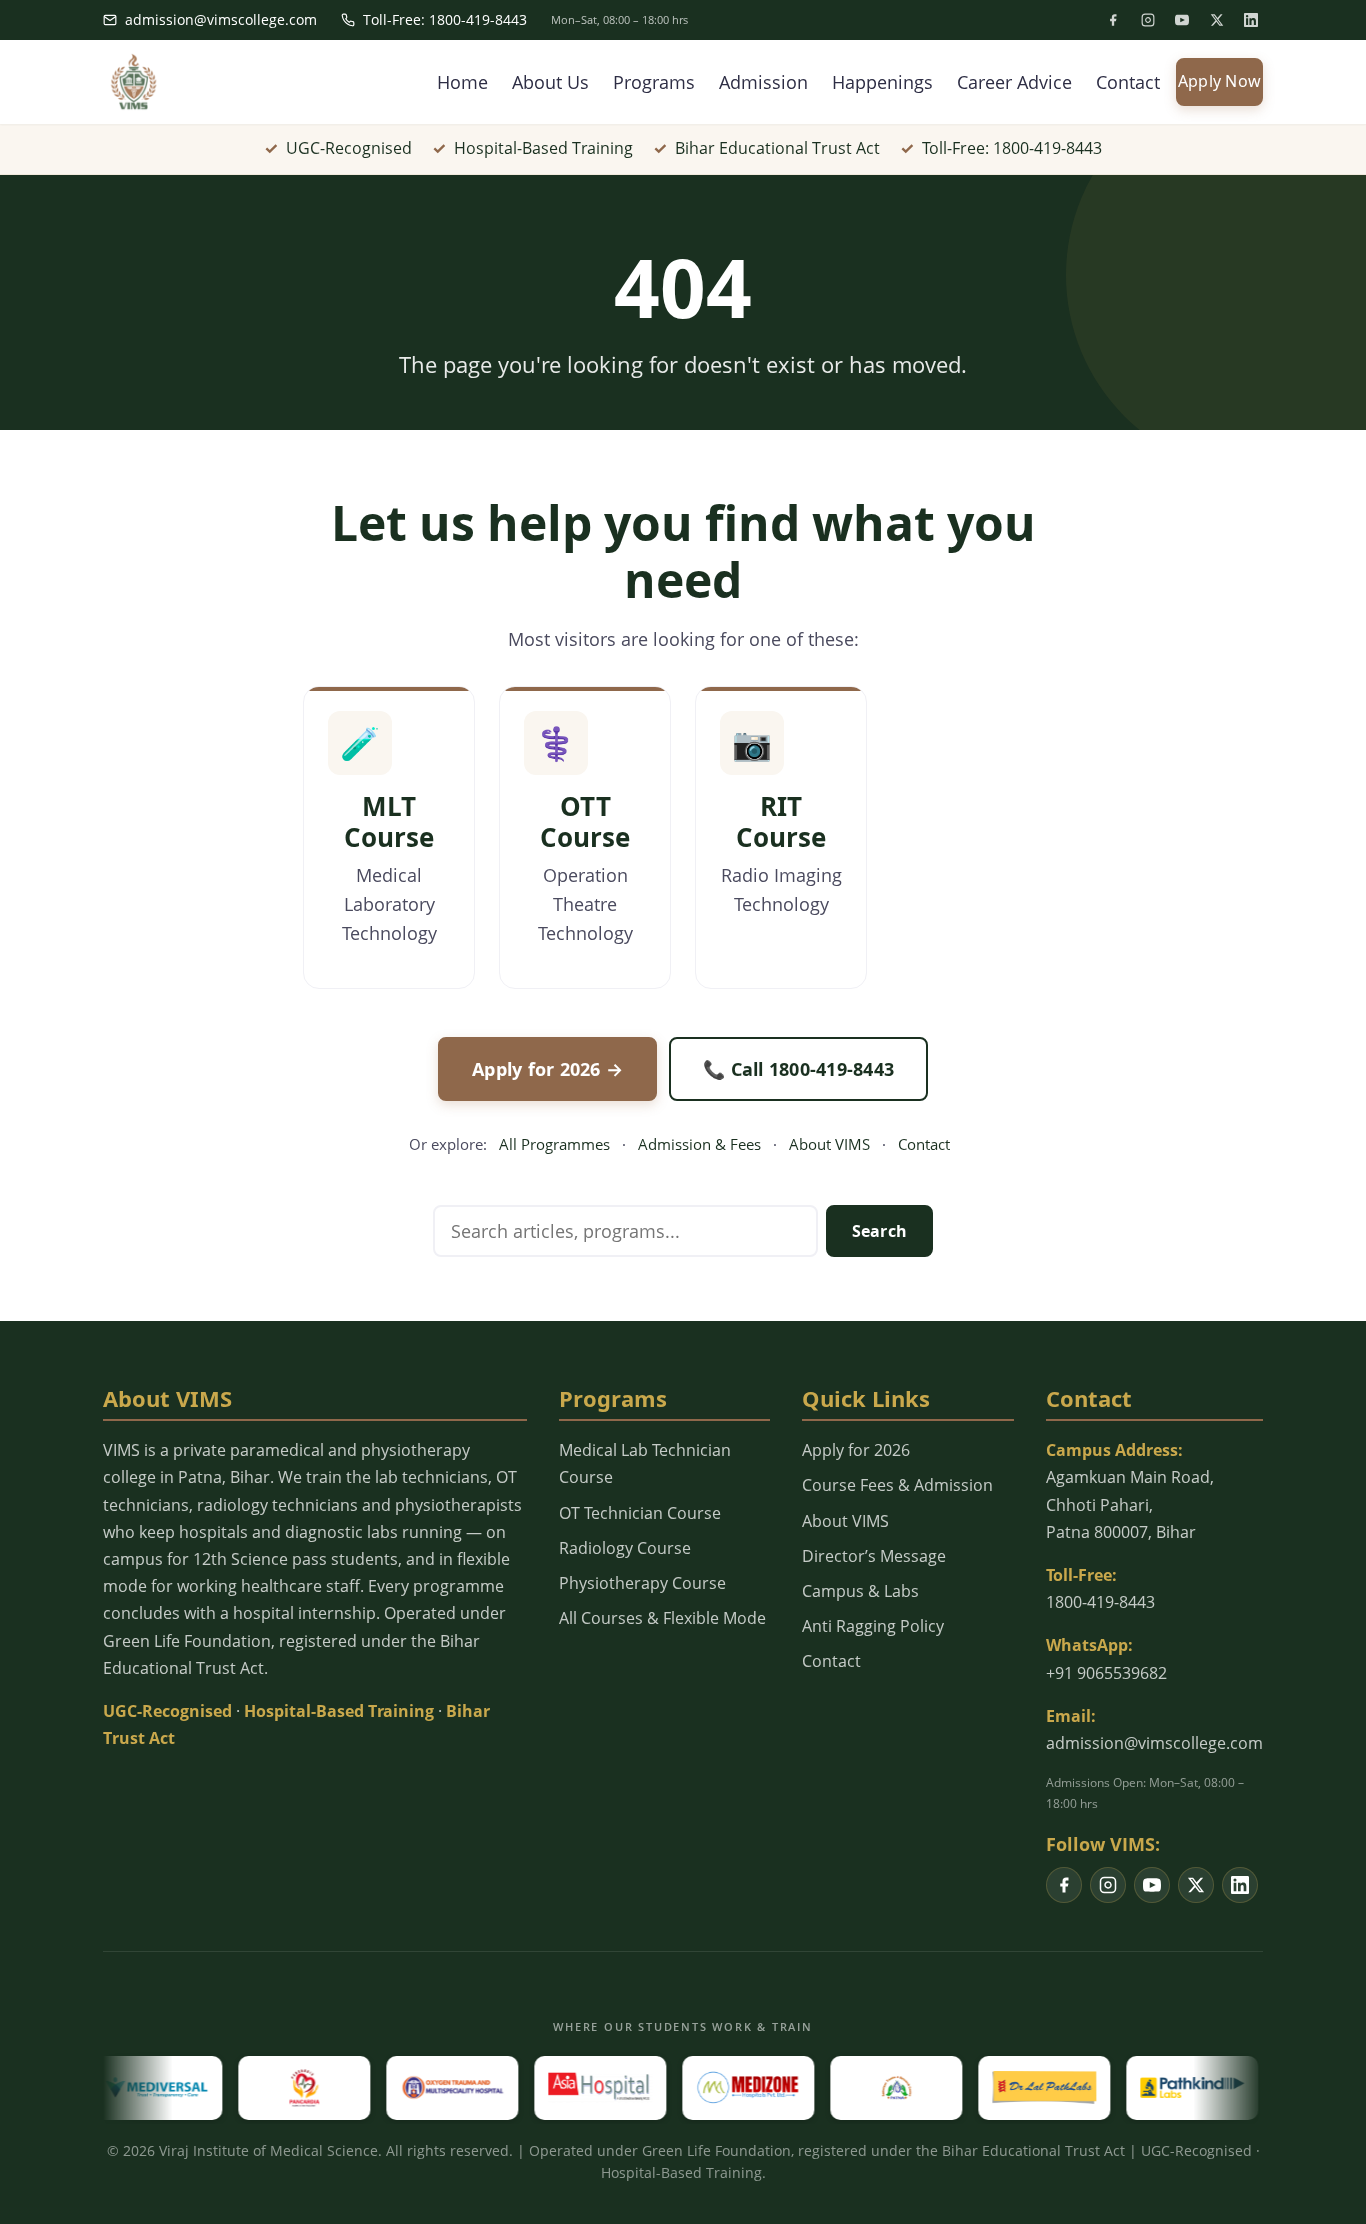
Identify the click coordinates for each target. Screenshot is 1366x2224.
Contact (1128, 82)
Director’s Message (874, 1556)
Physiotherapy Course (642, 1583)
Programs (654, 82)
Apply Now (1219, 81)
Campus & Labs (860, 1591)
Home (462, 82)
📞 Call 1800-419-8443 (798, 1069)
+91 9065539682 (1106, 1673)
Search (880, 1231)
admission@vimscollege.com (221, 19)
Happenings (882, 82)
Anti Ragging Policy (873, 1626)
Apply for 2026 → (547, 1069)
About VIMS (829, 1144)
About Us (550, 82)
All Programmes (554, 1144)
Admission (763, 82)
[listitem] (1113, 20)
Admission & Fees (699, 1144)
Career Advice (1014, 82)
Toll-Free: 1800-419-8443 (445, 19)
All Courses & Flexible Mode (662, 1618)
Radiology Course (625, 1548)
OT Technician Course (640, 1513)
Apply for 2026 (856, 1450)
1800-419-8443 (1100, 1602)
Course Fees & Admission (897, 1485)
